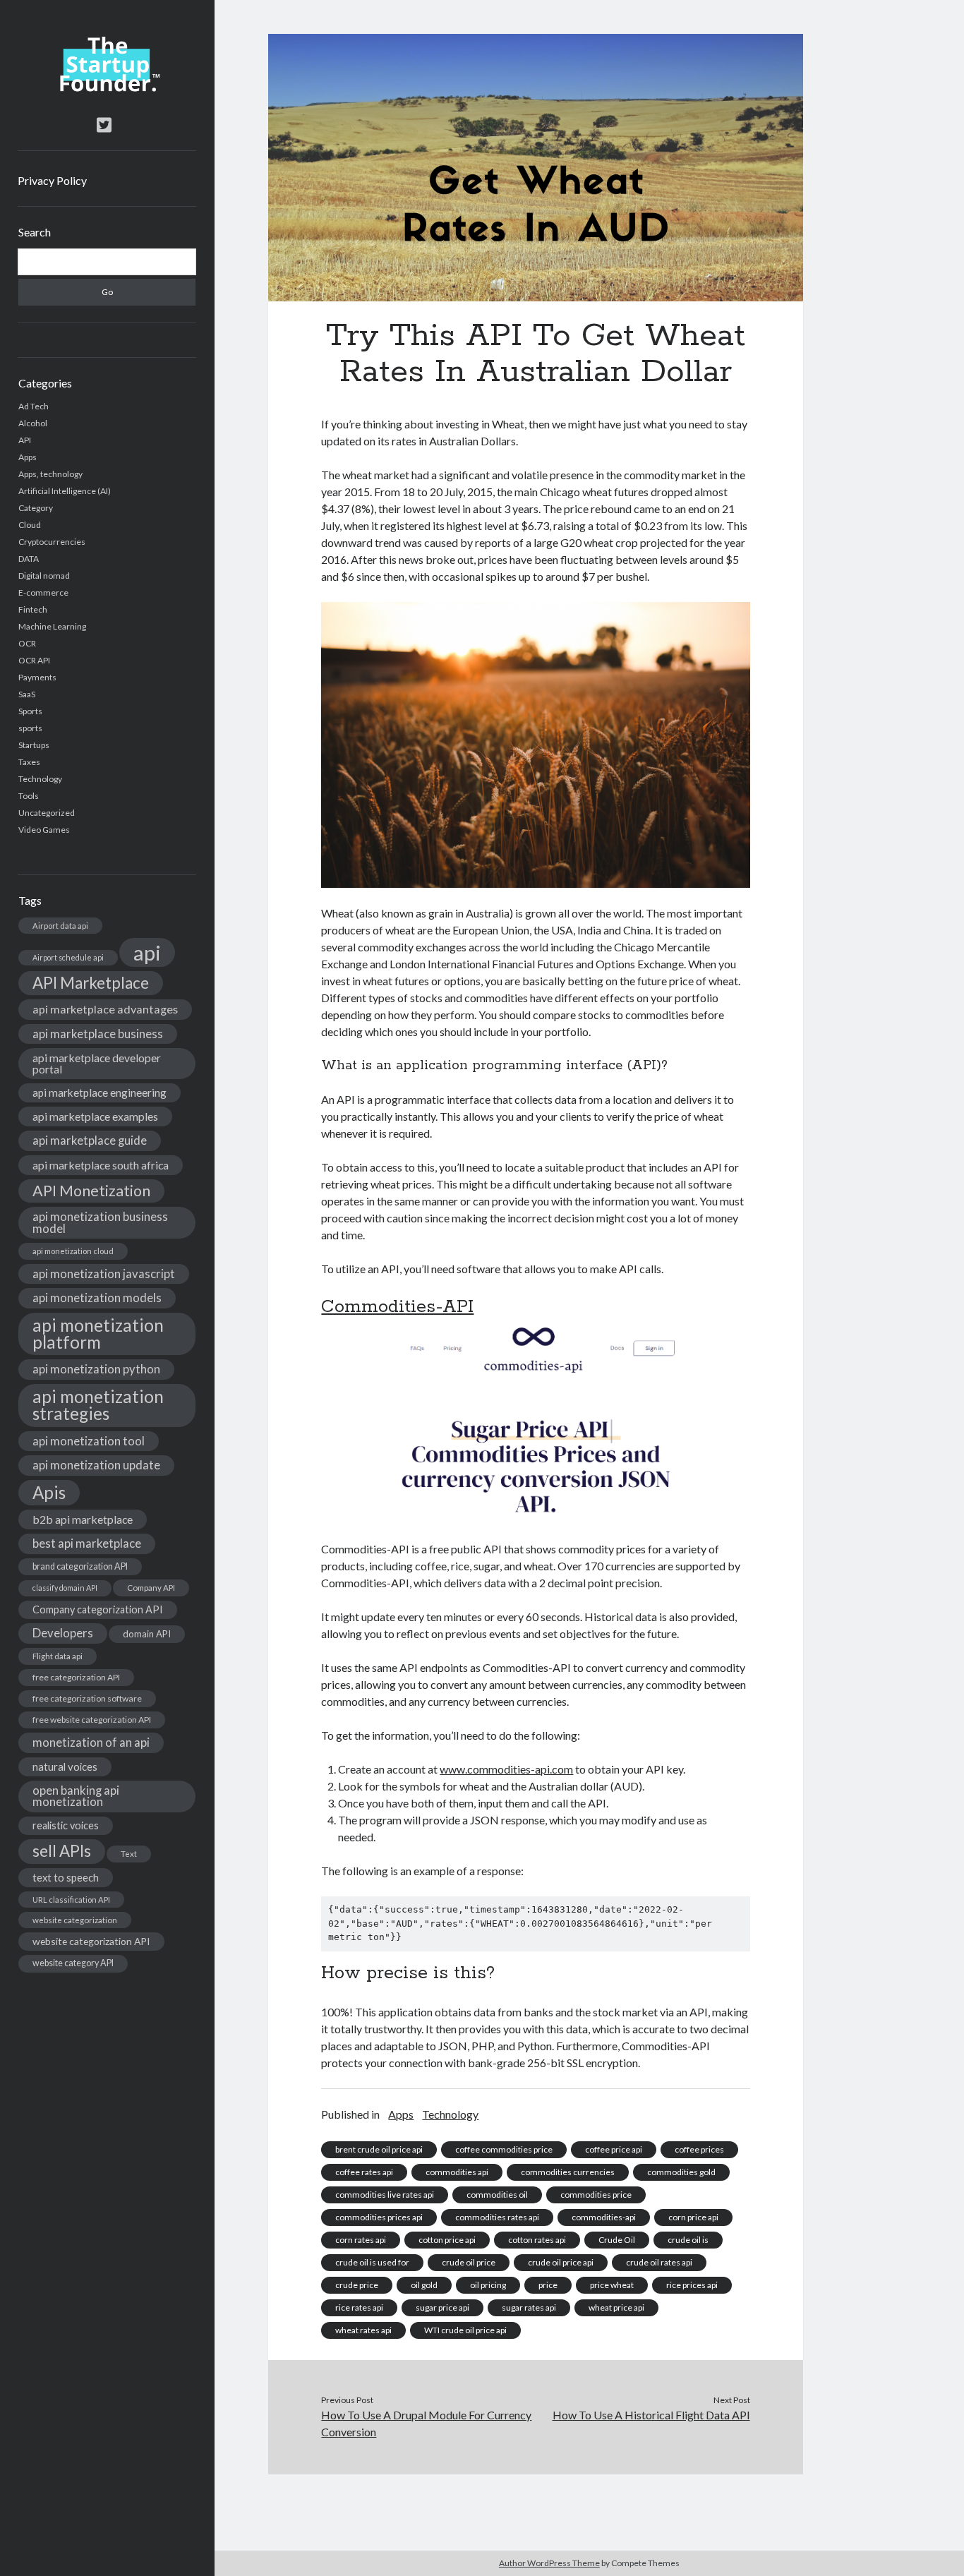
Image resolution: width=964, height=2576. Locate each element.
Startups (34, 745)
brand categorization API (80, 1566)
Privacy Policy (52, 180)
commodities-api (604, 2217)
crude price (357, 2285)
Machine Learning (52, 626)
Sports (30, 711)
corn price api (693, 2217)
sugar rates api (529, 2307)
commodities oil (497, 2195)
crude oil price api (561, 2262)
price (548, 2285)
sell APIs (62, 1851)
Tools (29, 796)
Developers (63, 1633)
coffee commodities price (504, 2149)
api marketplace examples (95, 1116)
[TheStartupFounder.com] (107, 88)
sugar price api (442, 2307)
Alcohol (33, 423)
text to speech (66, 1877)
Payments (37, 677)
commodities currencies (568, 2172)
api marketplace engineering (100, 1093)
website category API (73, 1963)
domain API (147, 1634)
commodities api (457, 2172)
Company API (151, 1588)
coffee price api (614, 2149)
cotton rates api (537, 2240)
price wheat (612, 2285)
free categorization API (76, 1677)
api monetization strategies (98, 1405)
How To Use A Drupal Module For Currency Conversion (426, 2423)
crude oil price (469, 2262)
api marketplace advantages (105, 1009)
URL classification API (71, 1900)
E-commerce (43, 592)
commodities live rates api (385, 2195)
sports (30, 728)
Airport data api (60, 926)
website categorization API (91, 1941)
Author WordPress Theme (549, 2563)
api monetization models (97, 1298)
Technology (40, 779)
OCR (27, 643)
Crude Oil (617, 2240)
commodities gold (681, 2172)
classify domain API (65, 1588)
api (147, 952)
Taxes (29, 762)
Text (129, 1854)
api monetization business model (100, 1222)
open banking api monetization (76, 1796)
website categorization (75, 1920)
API (25, 440)
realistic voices (66, 1825)
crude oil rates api (659, 2262)
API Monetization (91, 1191)
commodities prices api (379, 2217)
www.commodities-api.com (506, 1769)
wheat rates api (363, 2330)
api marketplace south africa (101, 1165)
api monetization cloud (73, 1251)
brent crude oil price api (379, 2149)
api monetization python (96, 1369)
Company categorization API (98, 1609)
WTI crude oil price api (465, 2330)
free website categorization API (92, 1720)
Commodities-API (397, 1307)
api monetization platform (98, 1334)
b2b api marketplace (83, 1519)
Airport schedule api (68, 957)
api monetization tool (89, 1441)
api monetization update (96, 1465)
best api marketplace (87, 1543)
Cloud (30, 525)
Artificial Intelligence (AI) (65, 491)
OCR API (34, 660)
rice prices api (692, 2285)
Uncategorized (47, 813)
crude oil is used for (372, 2262)
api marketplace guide (90, 1140)
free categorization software (87, 1698)
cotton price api (447, 2240)
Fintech (33, 609)
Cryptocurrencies (52, 542)
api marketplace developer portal (97, 1063)
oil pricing (488, 2285)
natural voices (65, 1767)
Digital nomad (44, 576)
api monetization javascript (104, 1274)
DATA (29, 559)
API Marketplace (91, 983)
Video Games (44, 830)
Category (36, 508)
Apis (49, 1492)
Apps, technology (50, 474)
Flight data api (58, 1656)
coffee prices (699, 2149)
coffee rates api (364, 2172)
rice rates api (359, 2307)
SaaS (27, 694)
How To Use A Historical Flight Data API (651, 2415)
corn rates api (361, 2240)
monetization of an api (91, 1742)
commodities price (596, 2195)
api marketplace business (98, 1034)
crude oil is (688, 2240)
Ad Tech (34, 406)
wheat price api (616, 2307)
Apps (28, 457)
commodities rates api (497, 2217)
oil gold (424, 2285)
